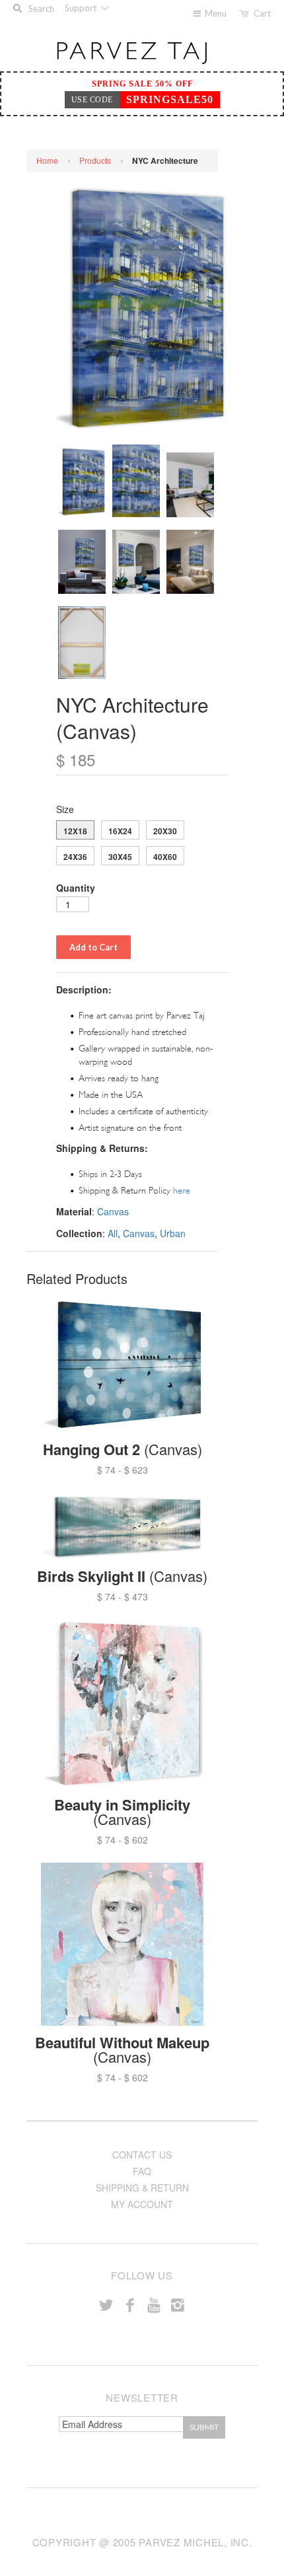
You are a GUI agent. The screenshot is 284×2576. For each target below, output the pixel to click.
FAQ (142, 2171)
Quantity (76, 888)
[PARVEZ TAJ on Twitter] (106, 2304)
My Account (142, 2204)
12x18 (75, 831)
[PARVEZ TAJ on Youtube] (154, 2304)
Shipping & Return (142, 2188)
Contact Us (142, 2155)
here (182, 1191)
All (113, 1233)
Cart (262, 13)
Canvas (113, 1211)
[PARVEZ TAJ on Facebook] (130, 2304)
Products (95, 160)
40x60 (165, 857)
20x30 (165, 831)
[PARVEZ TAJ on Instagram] (178, 2304)
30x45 (120, 857)
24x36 (75, 857)
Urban (173, 1233)
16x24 (120, 831)
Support (82, 8)
